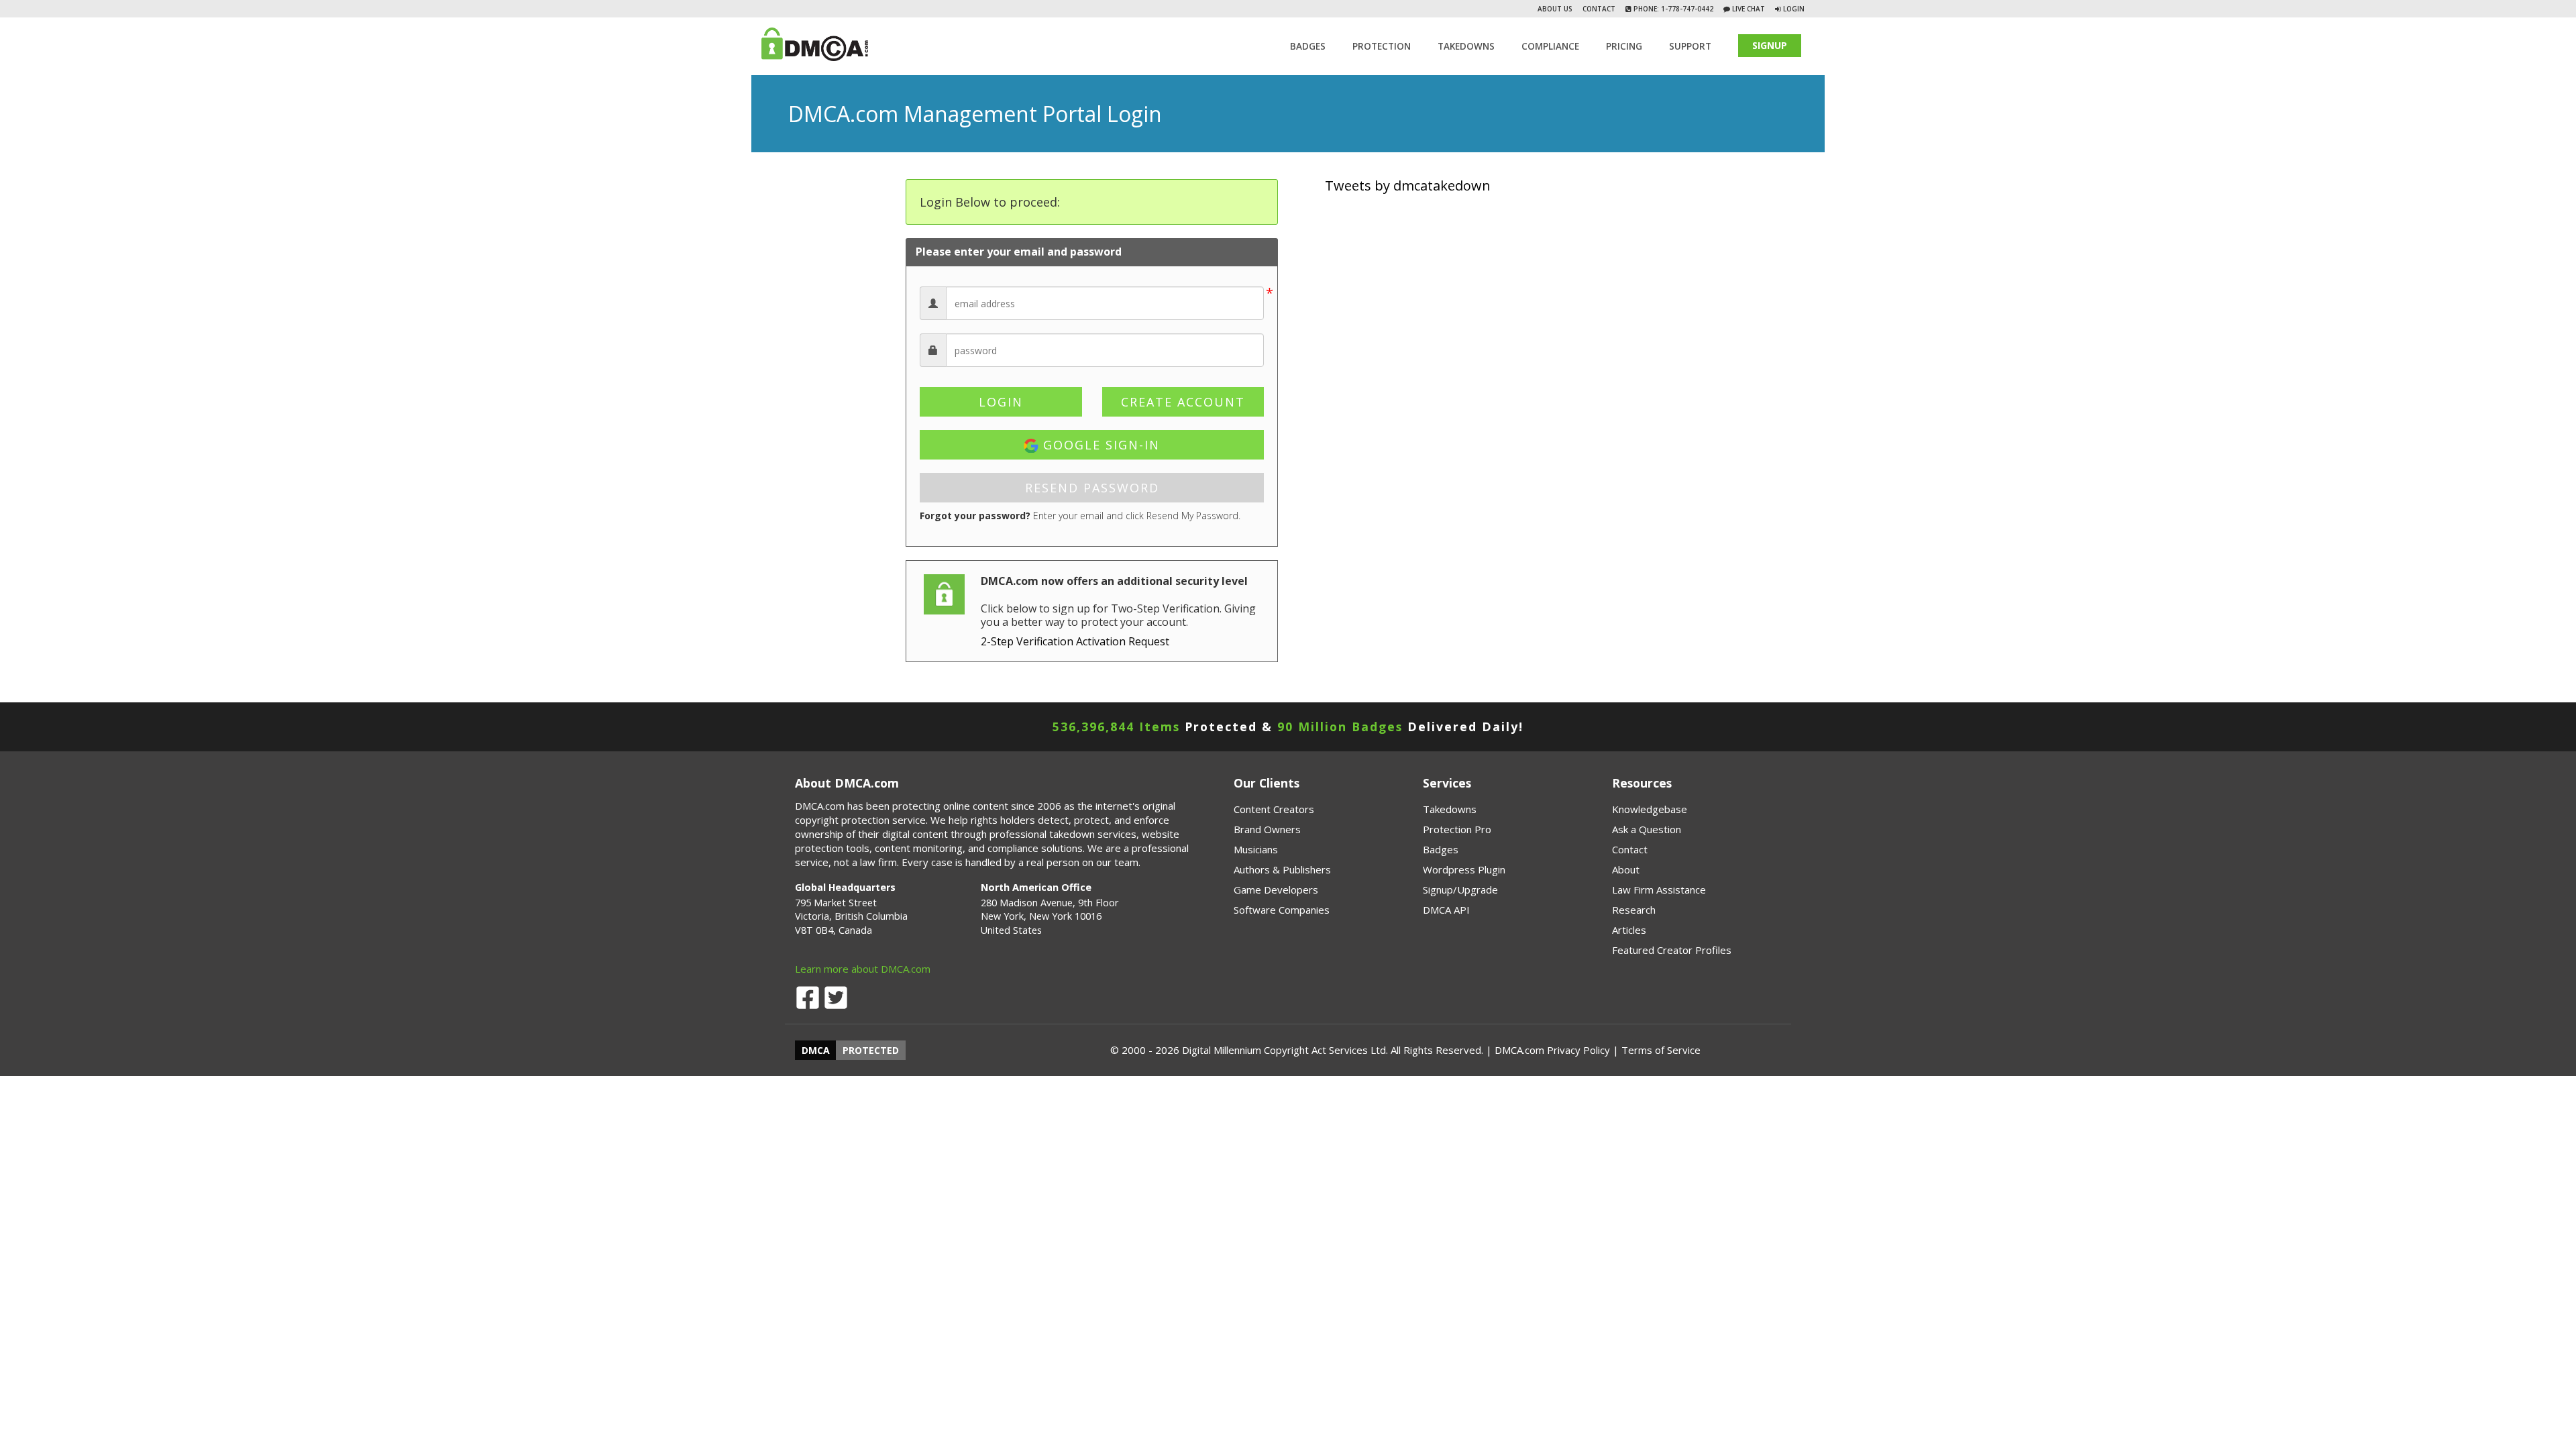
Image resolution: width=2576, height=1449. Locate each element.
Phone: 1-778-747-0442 (1672, 9)
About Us (1555, 9)
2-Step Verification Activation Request (1075, 641)
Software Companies (1282, 910)
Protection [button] (1382, 46)
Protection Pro (1457, 829)
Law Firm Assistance (1659, 890)
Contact (1599, 9)
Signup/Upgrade (1460, 890)
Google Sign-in (1099, 445)
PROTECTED (871, 1050)
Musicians (1256, 849)
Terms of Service (1661, 1050)
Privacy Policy (1578, 1050)
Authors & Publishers (1282, 869)
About (1626, 869)
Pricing (1624, 46)
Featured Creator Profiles (1672, 950)
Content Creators (1274, 809)
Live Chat (1748, 9)
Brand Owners (1267, 829)
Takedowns (1450, 809)
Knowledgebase (1650, 809)
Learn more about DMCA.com (863, 969)
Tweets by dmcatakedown (1408, 185)
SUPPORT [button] (1690, 46)
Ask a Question (1647, 829)
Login (1794, 9)
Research (1634, 910)
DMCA (816, 1050)
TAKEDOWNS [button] (1466, 46)
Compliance (1550, 46)
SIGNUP (1770, 45)
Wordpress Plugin (1464, 869)
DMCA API (1446, 910)
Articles (1629, 930)
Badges (1308, 46)
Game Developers (1276, 890)
